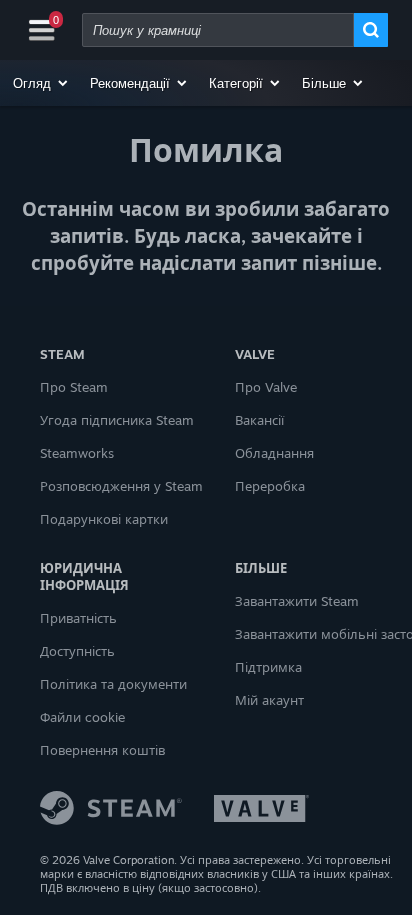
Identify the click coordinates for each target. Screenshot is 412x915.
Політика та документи (113, 684)
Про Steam (74, 387)
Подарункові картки (104, 519)
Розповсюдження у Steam (121, 486)
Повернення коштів (102, 750)
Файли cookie (82, 717)
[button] (41, 83)
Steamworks (77, 453)
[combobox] (218, 30)
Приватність (78, 618)
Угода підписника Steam (117, 420)
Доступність (77, 651)
